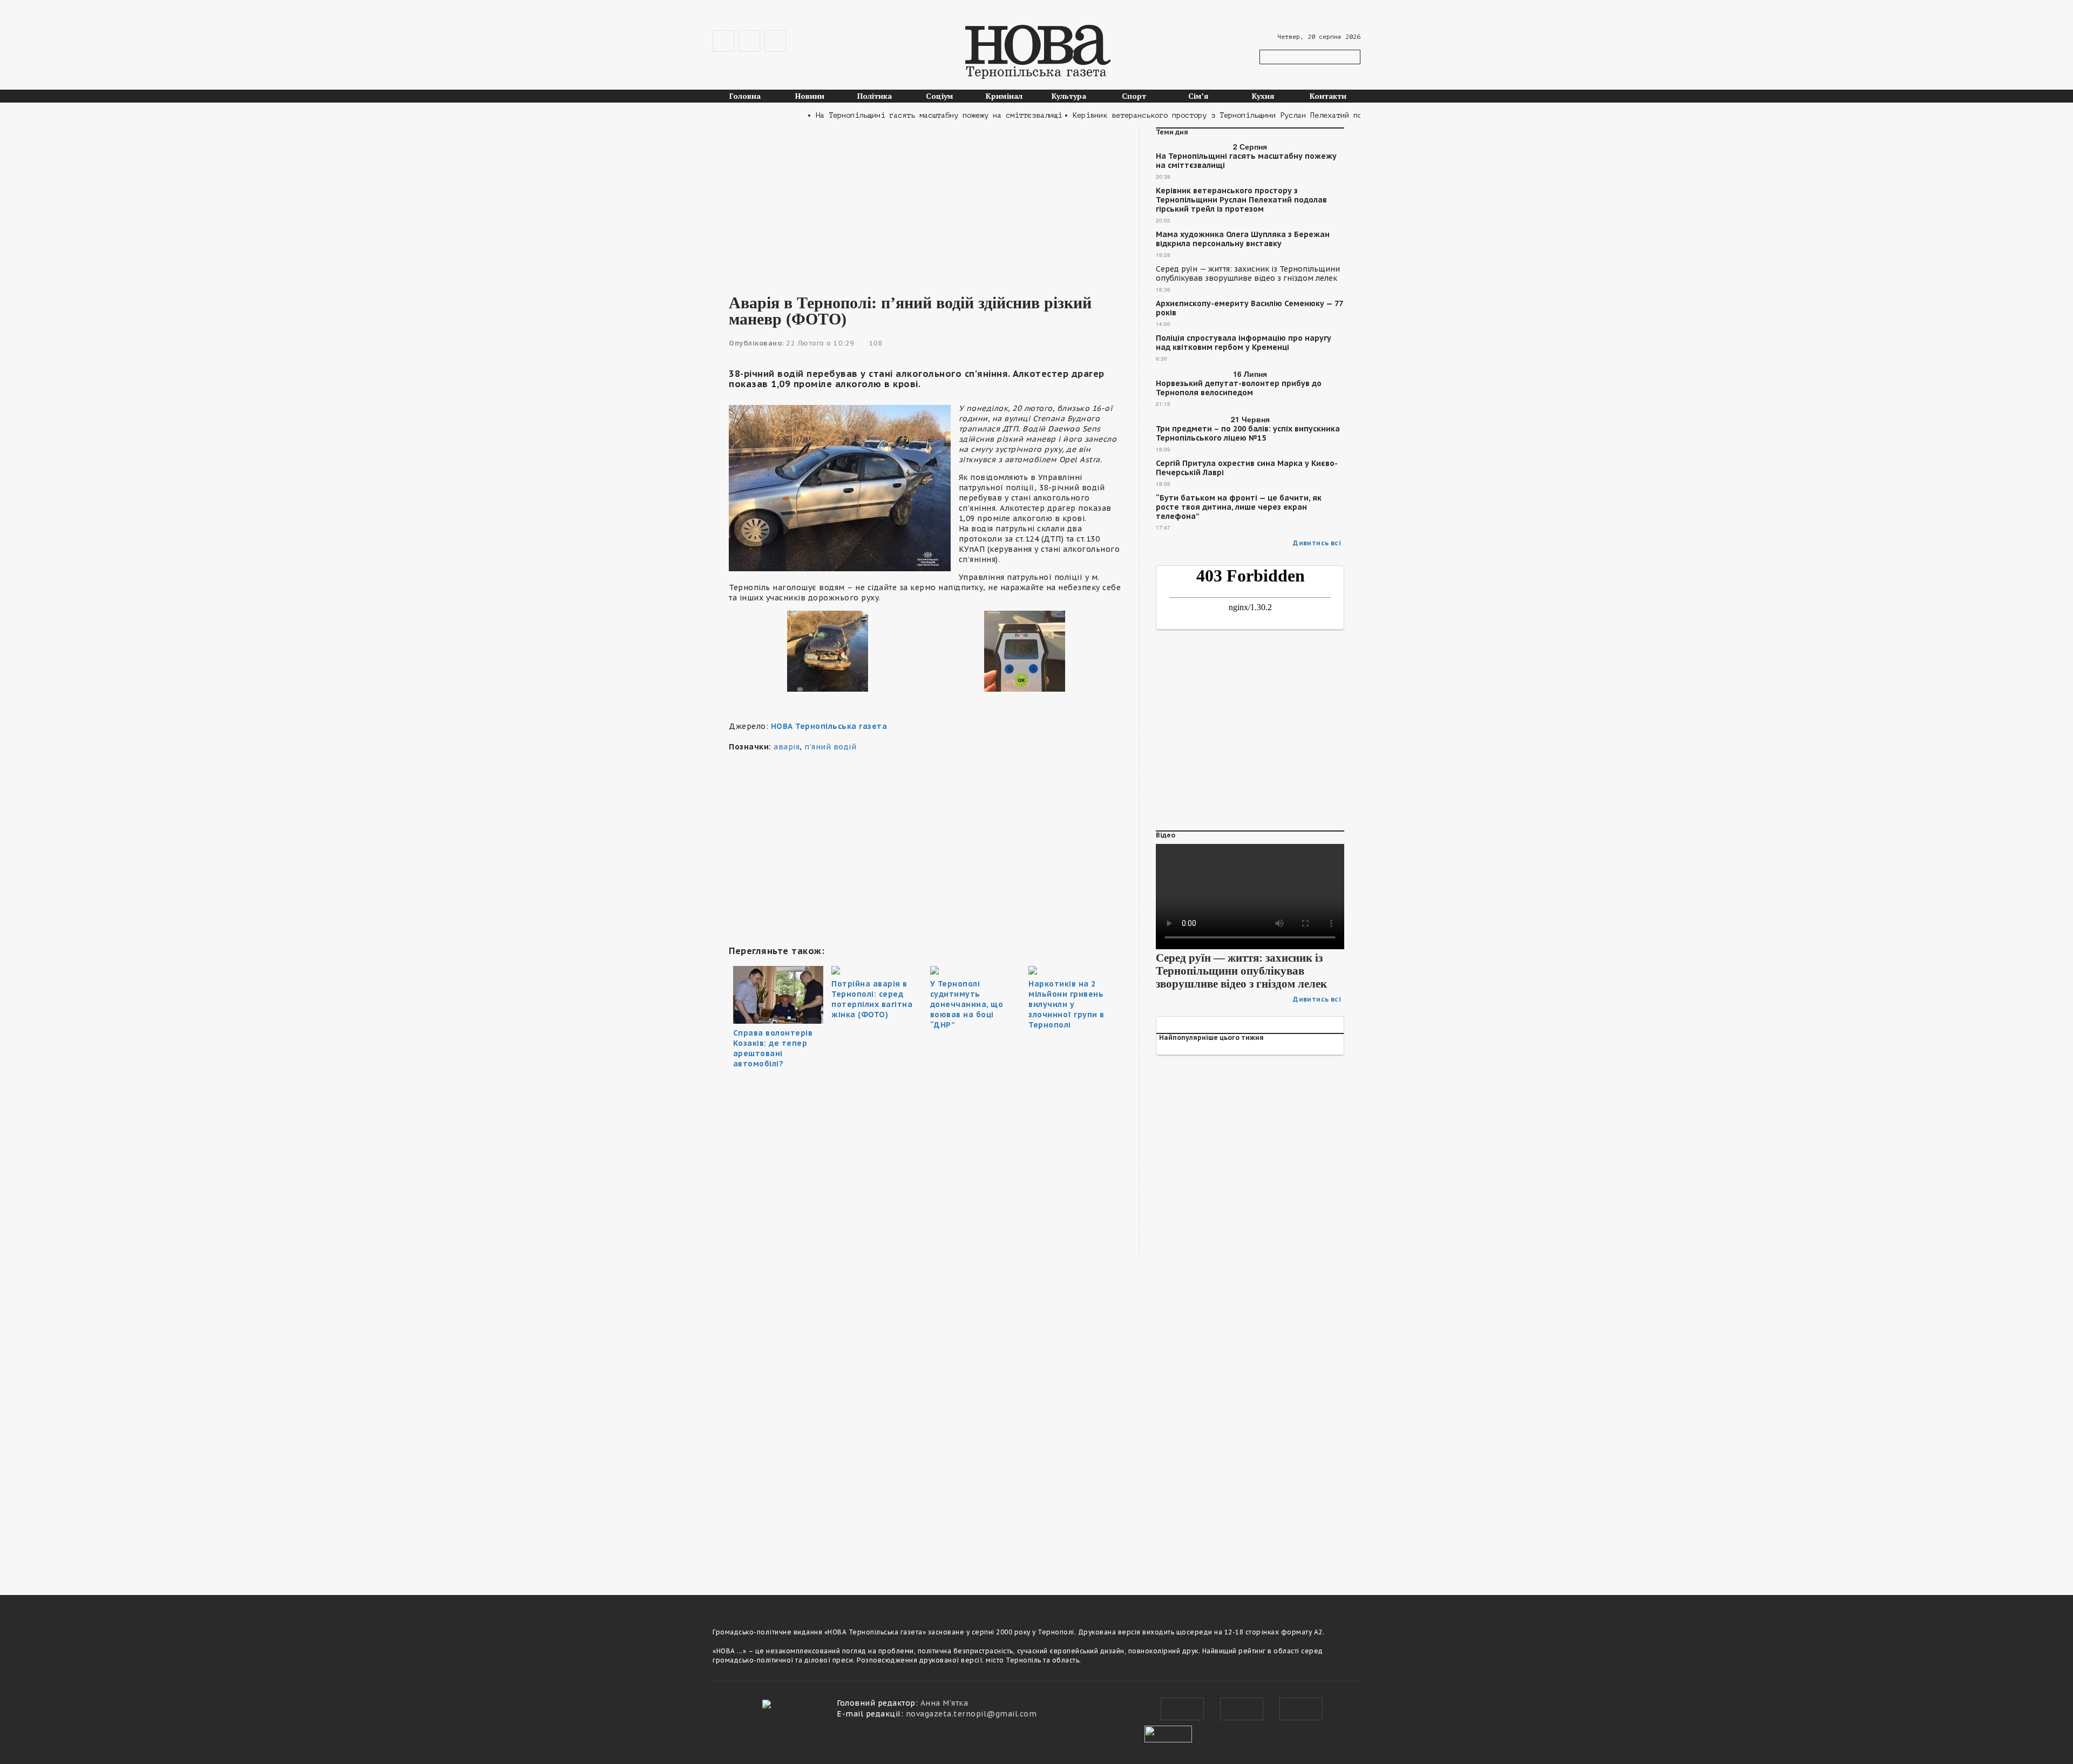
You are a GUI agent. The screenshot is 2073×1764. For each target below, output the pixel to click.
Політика (875, 96)
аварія (787, 747)
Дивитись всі (1317, 543)
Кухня (1263, 96)
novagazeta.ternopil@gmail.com (971, 1714)
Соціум (940, 96)
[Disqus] (926, 1425)
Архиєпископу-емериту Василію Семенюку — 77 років (1249, 308)
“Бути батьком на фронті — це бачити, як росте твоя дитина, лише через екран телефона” (1239, 507)
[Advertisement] (926, 203)
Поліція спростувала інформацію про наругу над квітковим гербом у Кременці (1244, 343)
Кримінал (1004, 96)
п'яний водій (830, 747)
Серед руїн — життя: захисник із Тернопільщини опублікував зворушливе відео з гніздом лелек (1248, 274)
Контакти (1328, 96)
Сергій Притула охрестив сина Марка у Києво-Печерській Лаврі (1247, 468)
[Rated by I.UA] (1168, 1733)
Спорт (1134, 96)
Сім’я (1198, 96)
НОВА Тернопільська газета (829, 726)
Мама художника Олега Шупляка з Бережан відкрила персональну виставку (1243, 239)
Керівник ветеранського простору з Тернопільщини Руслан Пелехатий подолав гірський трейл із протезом (1241, 200)
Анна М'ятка (944, 1703)
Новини (810, 96)
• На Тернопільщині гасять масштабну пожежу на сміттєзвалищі (898, 115)
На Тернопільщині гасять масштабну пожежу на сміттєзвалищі (1246, 161)
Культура (1069, 96)
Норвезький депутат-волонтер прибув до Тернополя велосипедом (1239, 388)
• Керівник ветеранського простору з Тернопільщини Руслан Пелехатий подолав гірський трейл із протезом (1245, 115)
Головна (745, 96)
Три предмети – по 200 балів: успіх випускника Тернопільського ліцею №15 (1248, 434)
